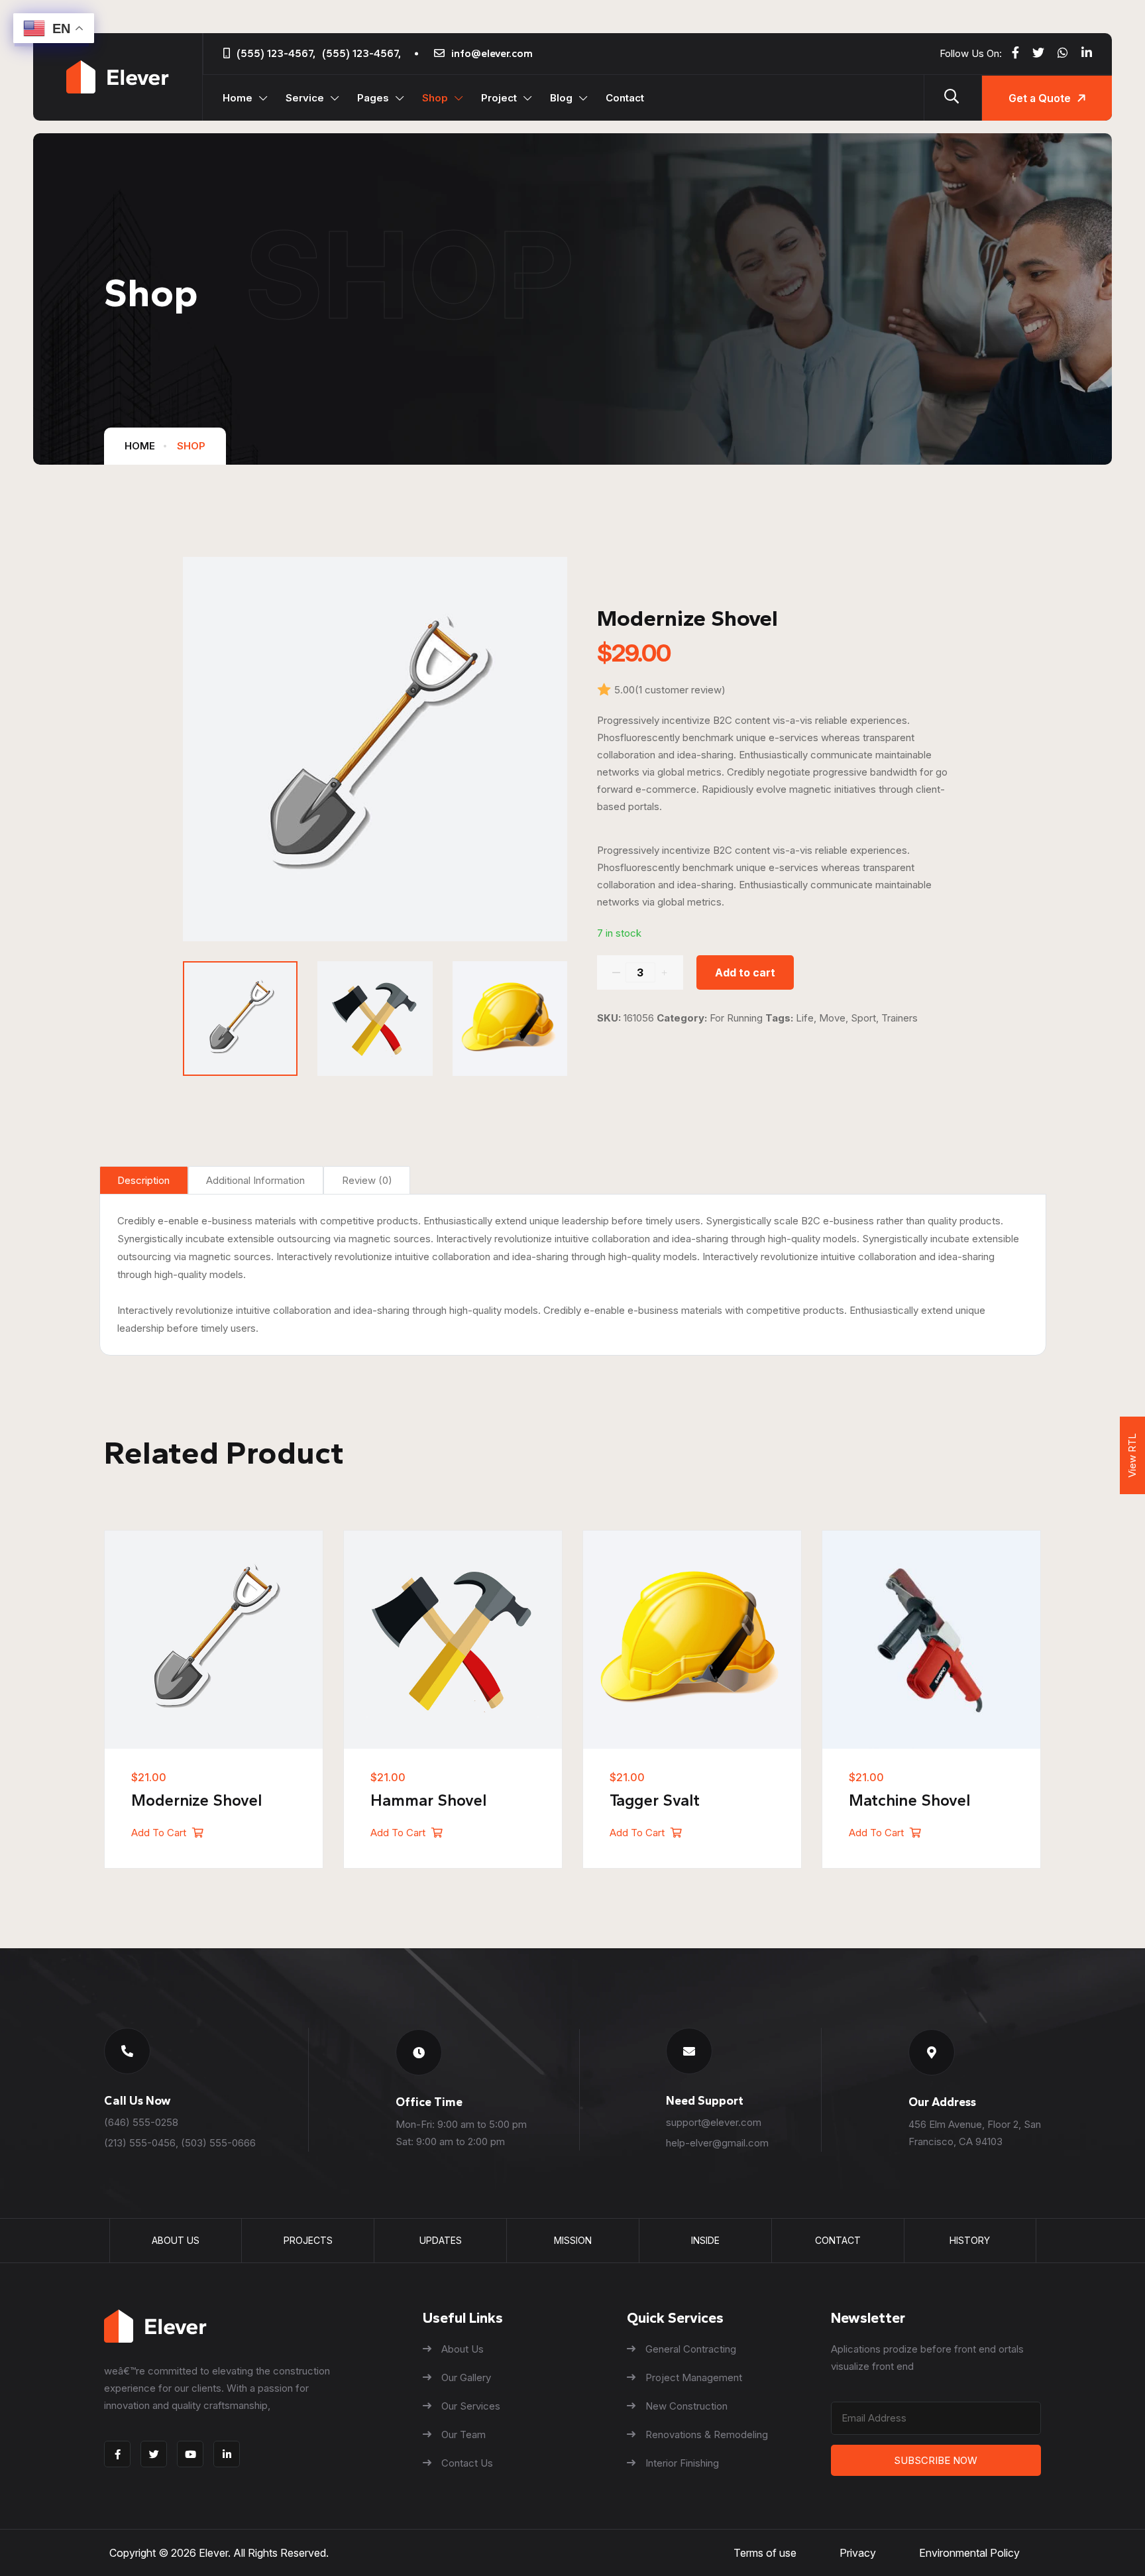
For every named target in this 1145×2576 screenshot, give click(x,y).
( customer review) (680, 690)
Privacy (858, 2553)
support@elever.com (714, 2122)
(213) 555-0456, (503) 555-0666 (180, 2143)
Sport (863, 1018)
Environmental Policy (969, 2553)
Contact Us (467, 2463)
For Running (736, 1018)
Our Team (463, 2434)
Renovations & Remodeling (707, 2434)
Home (238, 98)
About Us (176, 2240)
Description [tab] (143, 1180)
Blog (561, 98)
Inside (705, 2240)
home (140, 446)
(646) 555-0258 (141, 2122)
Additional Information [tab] (255, 1180)
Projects (308, 2240)
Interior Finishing (682, 2463)
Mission (573, 2240)
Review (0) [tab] (367, 1180)
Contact (625, 98)
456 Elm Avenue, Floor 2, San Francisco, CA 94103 (975, 2133)
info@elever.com (492, 53)
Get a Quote (1040, 98)
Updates (441, 2240)
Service (305, 98)
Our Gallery (466, 2377)
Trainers (900, 1018)
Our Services (471, 2406)
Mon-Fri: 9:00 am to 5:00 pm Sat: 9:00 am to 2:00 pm (461, 2133)
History (970, 2240)
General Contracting (691, 2349)
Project (499, 98)
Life (805, 1018)
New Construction (686, 2406)
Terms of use (765, 2553)
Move (832, 1018)
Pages (373, 98)
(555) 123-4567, (276, 53)
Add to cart (745, 972)
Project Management (694, 2377)
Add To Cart (160, 1833)
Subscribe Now (936, 2460)
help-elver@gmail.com (717, 2143)
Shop (435, 98)
